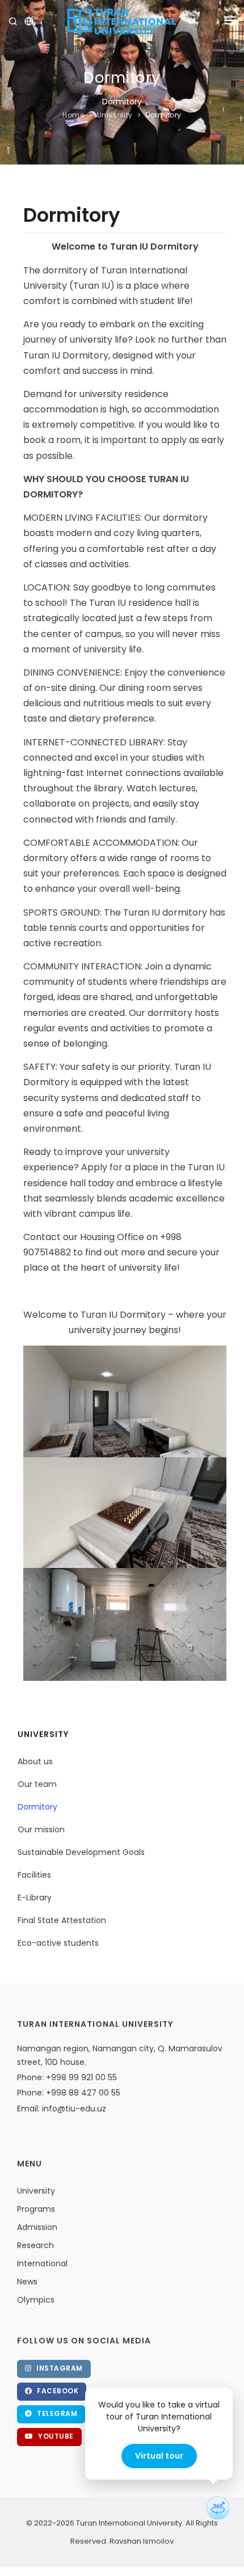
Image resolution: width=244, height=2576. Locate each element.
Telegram (56, 2413)
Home (73, 115)
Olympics (36, 2300)
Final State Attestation (62, 1920)
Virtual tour (159, 2456)
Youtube (55, 2436)
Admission (37, 2227)
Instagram (59, 2368)
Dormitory (163, 115)
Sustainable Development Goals (81, 1852)
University (115, 115)
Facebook (57, 2391)
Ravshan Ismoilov (141, 2541)
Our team (37, 1784)
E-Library (35, 1898)
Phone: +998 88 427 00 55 (69, 2093)
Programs (36, 2209)
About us (35, 1761)
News (27, 2282)
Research (35, 2245)
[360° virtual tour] (218, 2508)
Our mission (41, 1829)
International (42, 2263)
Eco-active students (58, 1943)
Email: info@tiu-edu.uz (62, 2109)
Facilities (34, 1875)
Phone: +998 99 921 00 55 (67, 2077)
